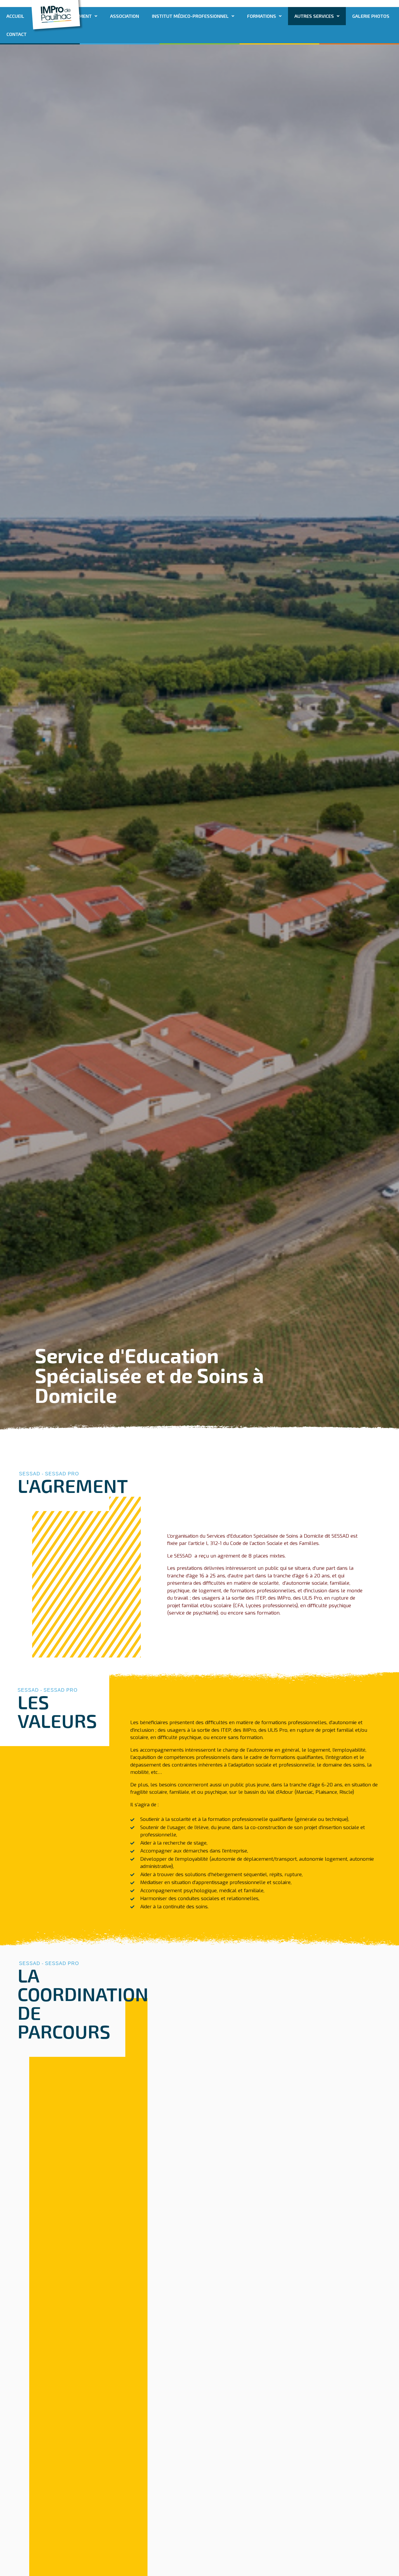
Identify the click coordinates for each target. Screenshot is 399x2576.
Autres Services (314, 16)
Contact (17, 34)
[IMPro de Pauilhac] (56, 14)
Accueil (15, 16)
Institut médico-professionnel (190, 16)
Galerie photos (371, 16)
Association (125, 16)
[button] (193, 16)
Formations (262, 16)
